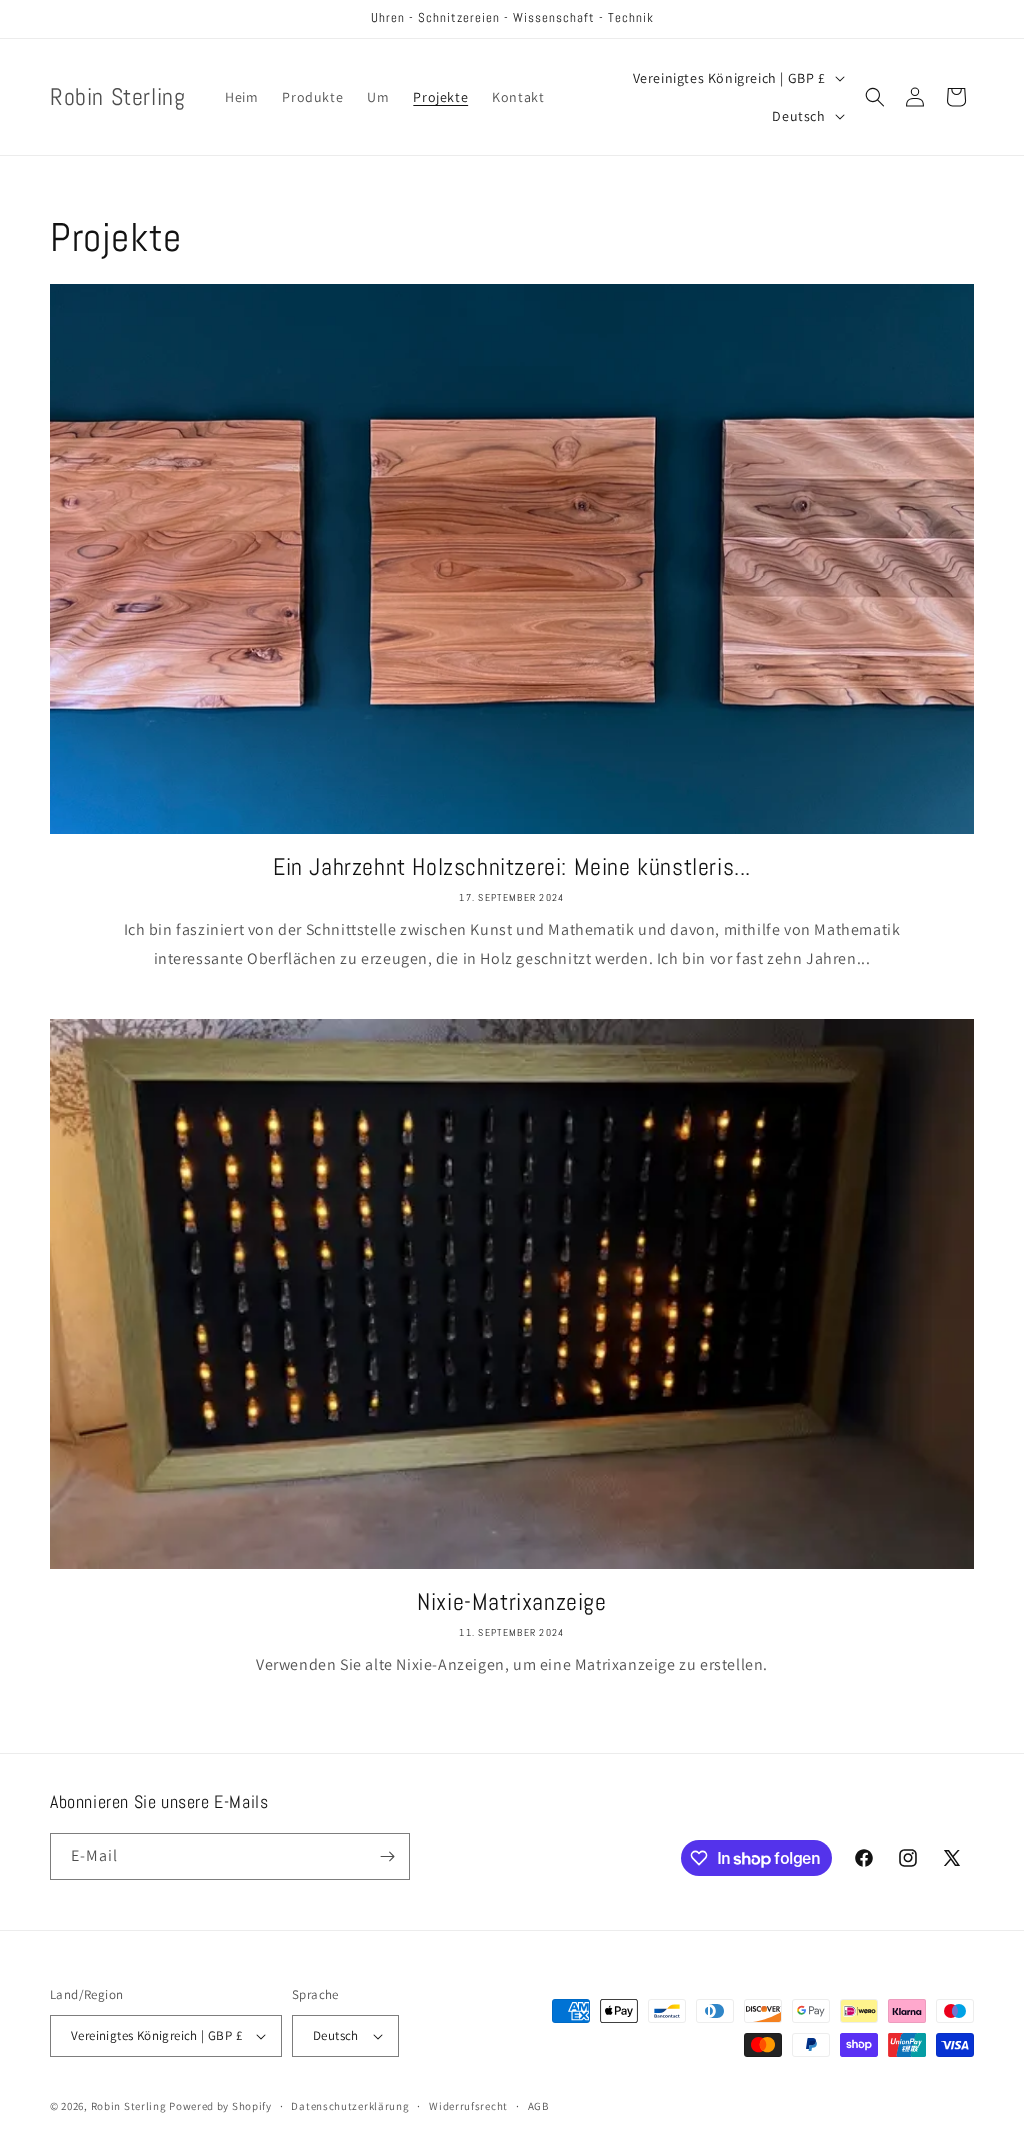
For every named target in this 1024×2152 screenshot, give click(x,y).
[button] (875, 97)
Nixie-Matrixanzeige (511, 1601)
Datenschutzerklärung (350, 2106)
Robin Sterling (129, 2106)
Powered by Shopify (220, 2106)
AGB (538, 2106)
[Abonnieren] (387, 1856)
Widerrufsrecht (468, 2106)
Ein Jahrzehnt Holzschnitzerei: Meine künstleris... (512, 866)
